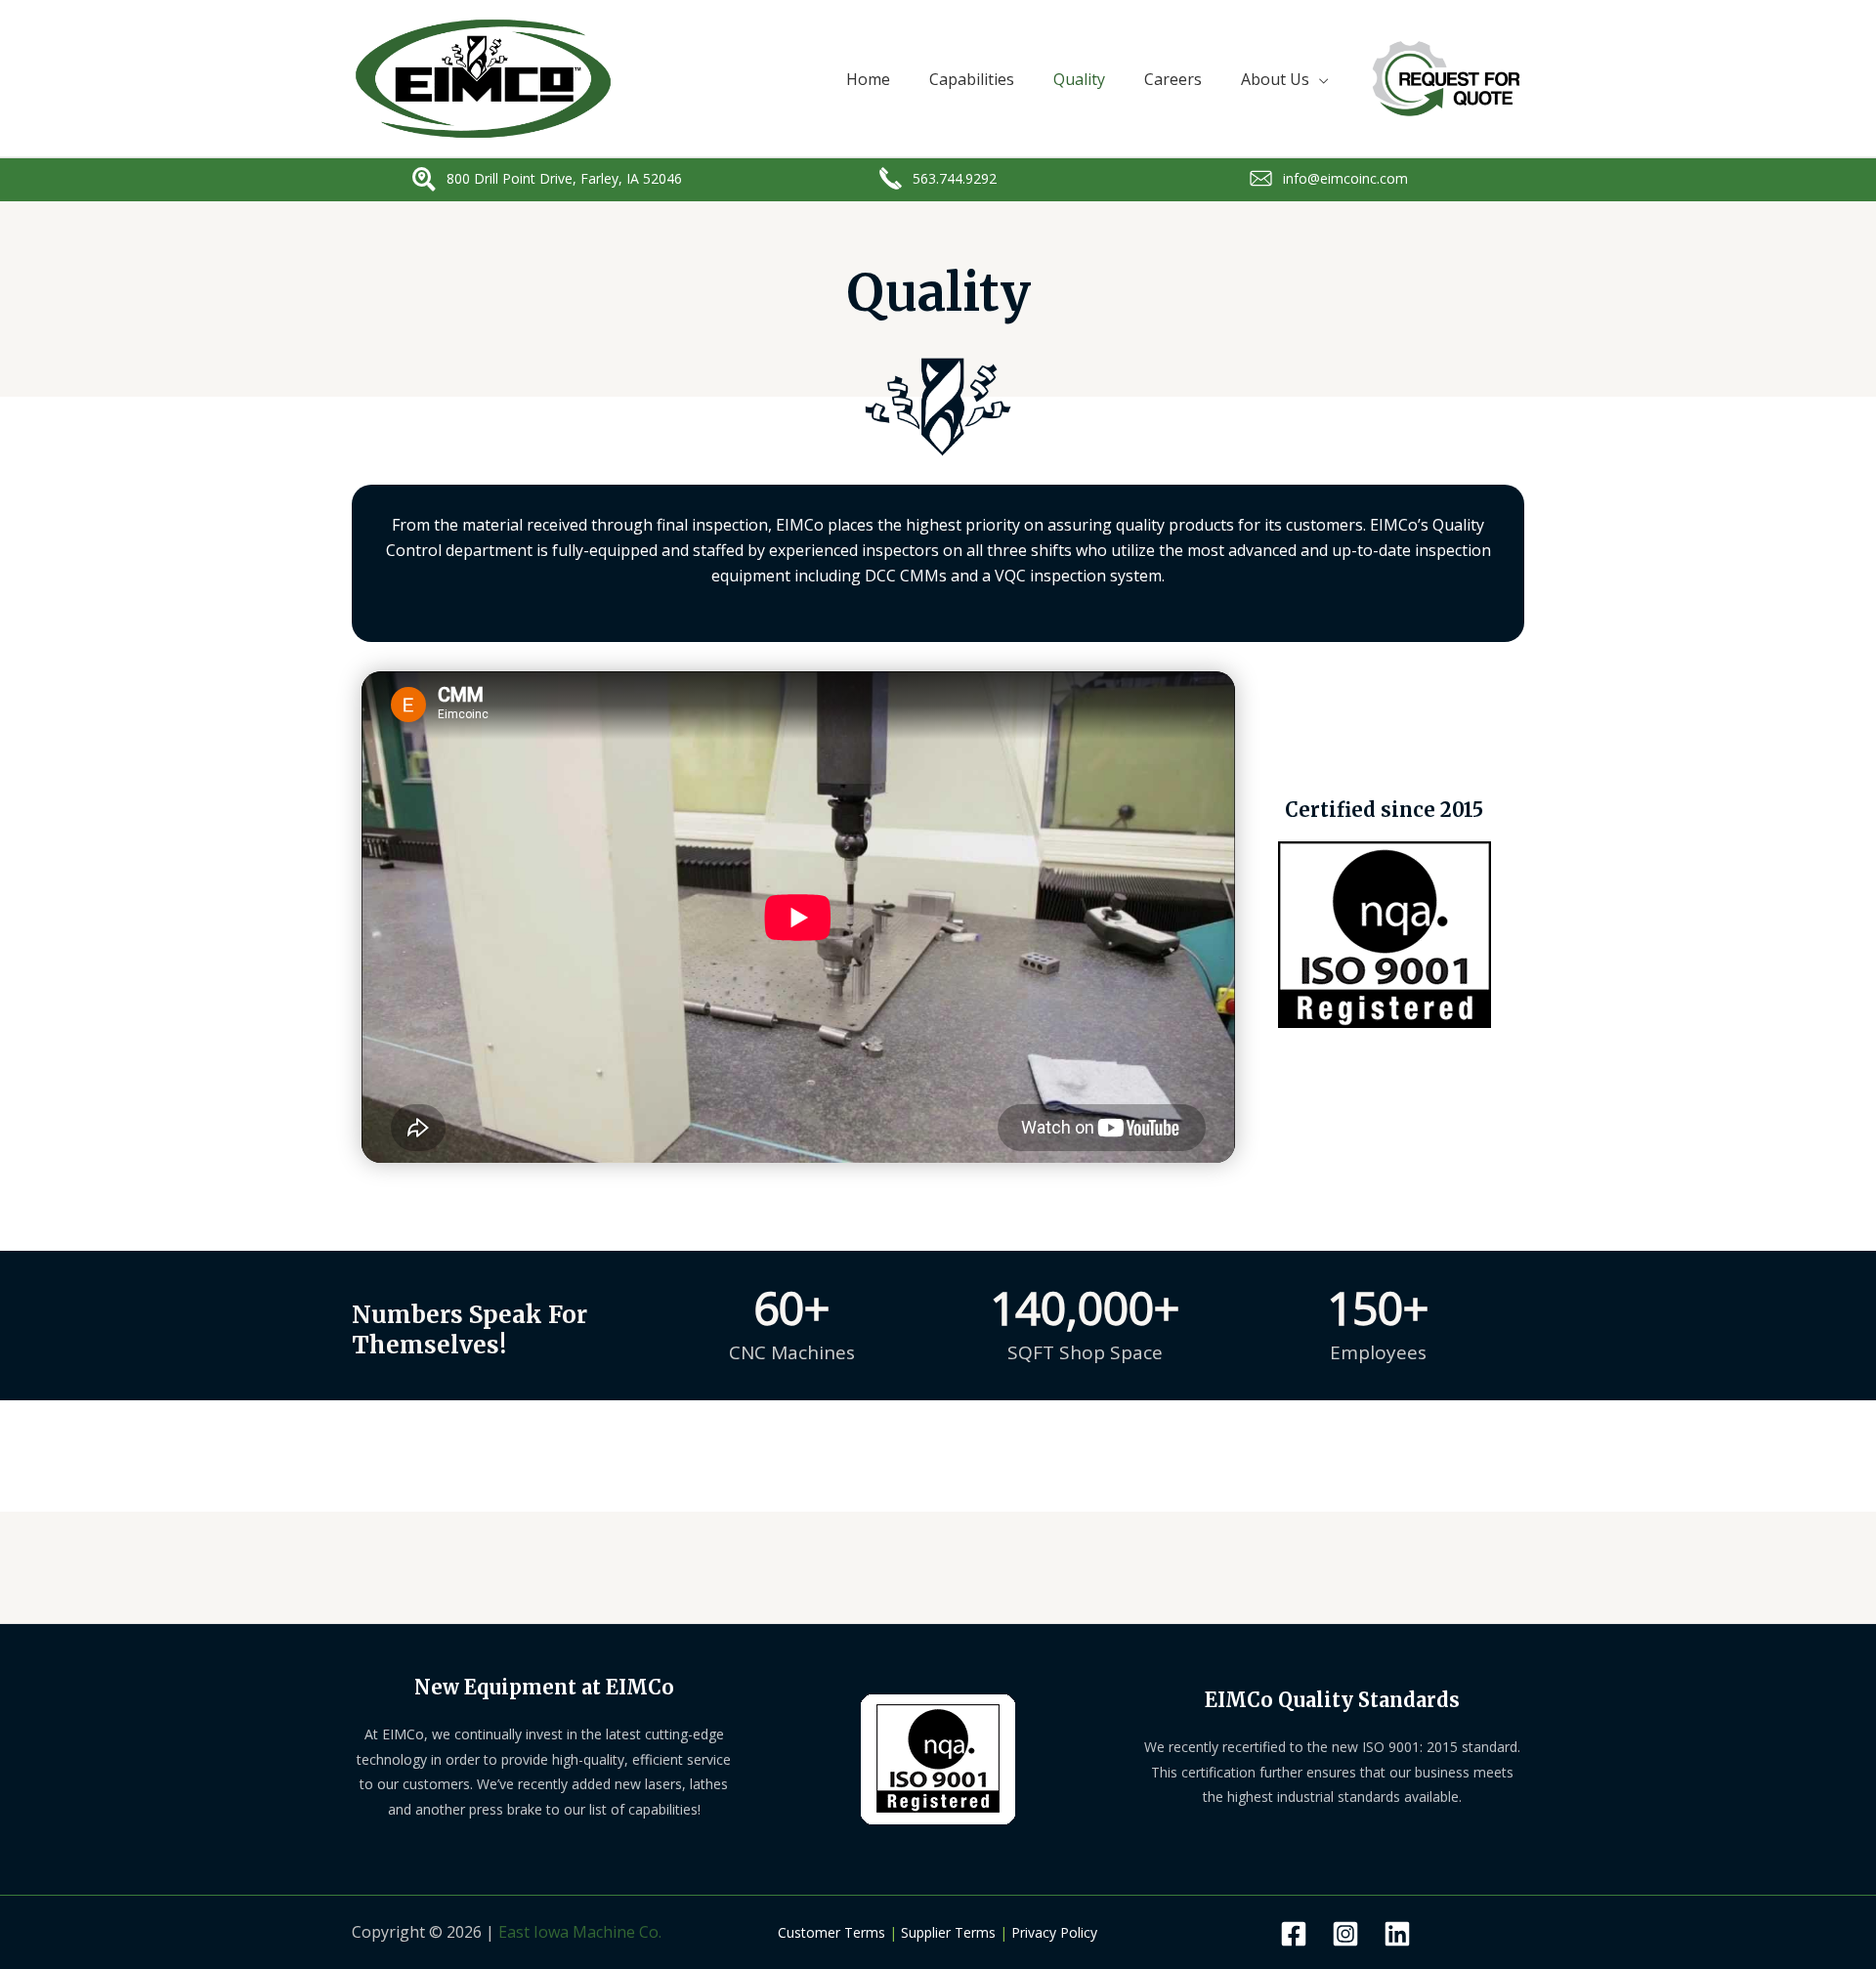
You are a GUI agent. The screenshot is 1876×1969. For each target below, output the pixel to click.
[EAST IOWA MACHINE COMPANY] (483, 77)
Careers (1173, 79)
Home (868, 79)
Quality (1079, 79)
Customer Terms (831, 1932)
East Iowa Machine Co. (580, 1932)
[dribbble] (1397, 1934)
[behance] (1345, 1934)
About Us (1275, 79)
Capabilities (972, 79)
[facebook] (1294, 1934)
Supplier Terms (948, 1932)
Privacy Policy (1054, 1932)
